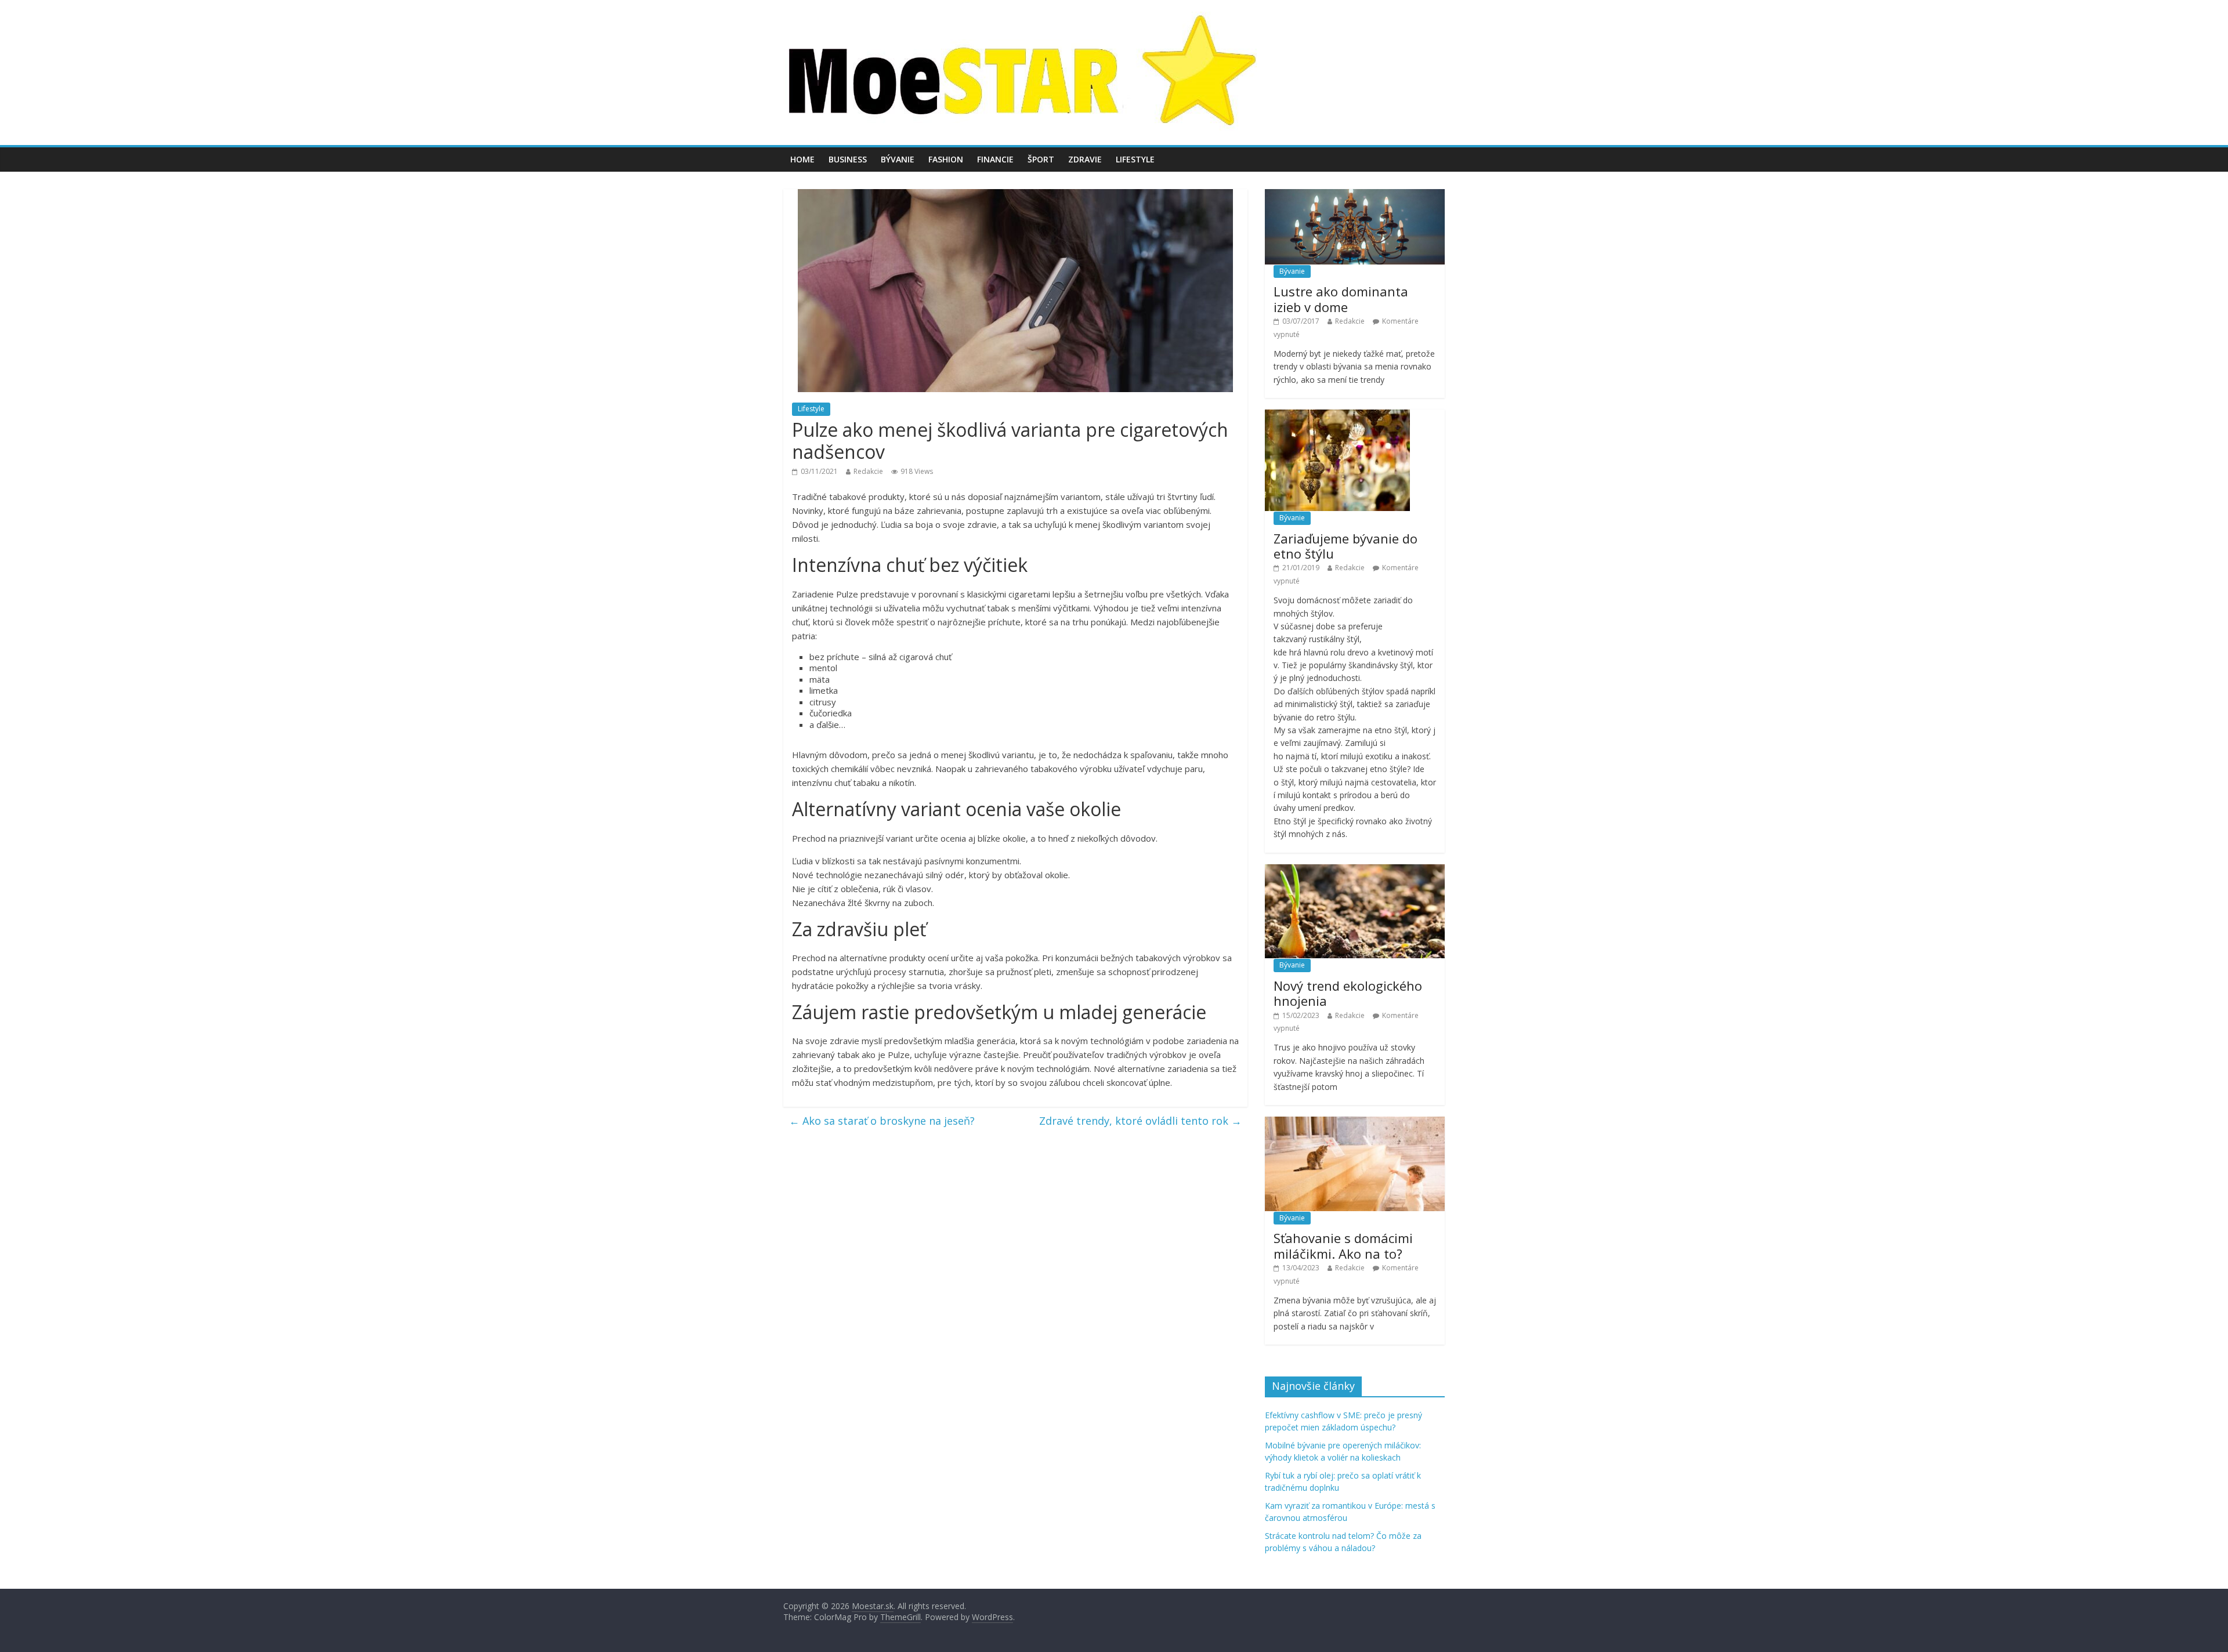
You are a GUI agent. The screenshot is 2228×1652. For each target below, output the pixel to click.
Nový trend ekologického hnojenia (1348, 993)
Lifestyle (1135, 159)
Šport (1041, 159)
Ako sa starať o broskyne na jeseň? (882, 1121)
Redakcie (868, 471)
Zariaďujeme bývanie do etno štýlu (1346, 546)
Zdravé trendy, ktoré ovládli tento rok (1140, 1121)
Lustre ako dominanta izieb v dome (1341, 299)
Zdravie (1085, 159)
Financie (995, 159)
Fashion (946, 159)
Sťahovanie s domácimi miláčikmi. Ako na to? (1343, 1245)
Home (802, 159)
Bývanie (898, 159)
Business (848, 159)
